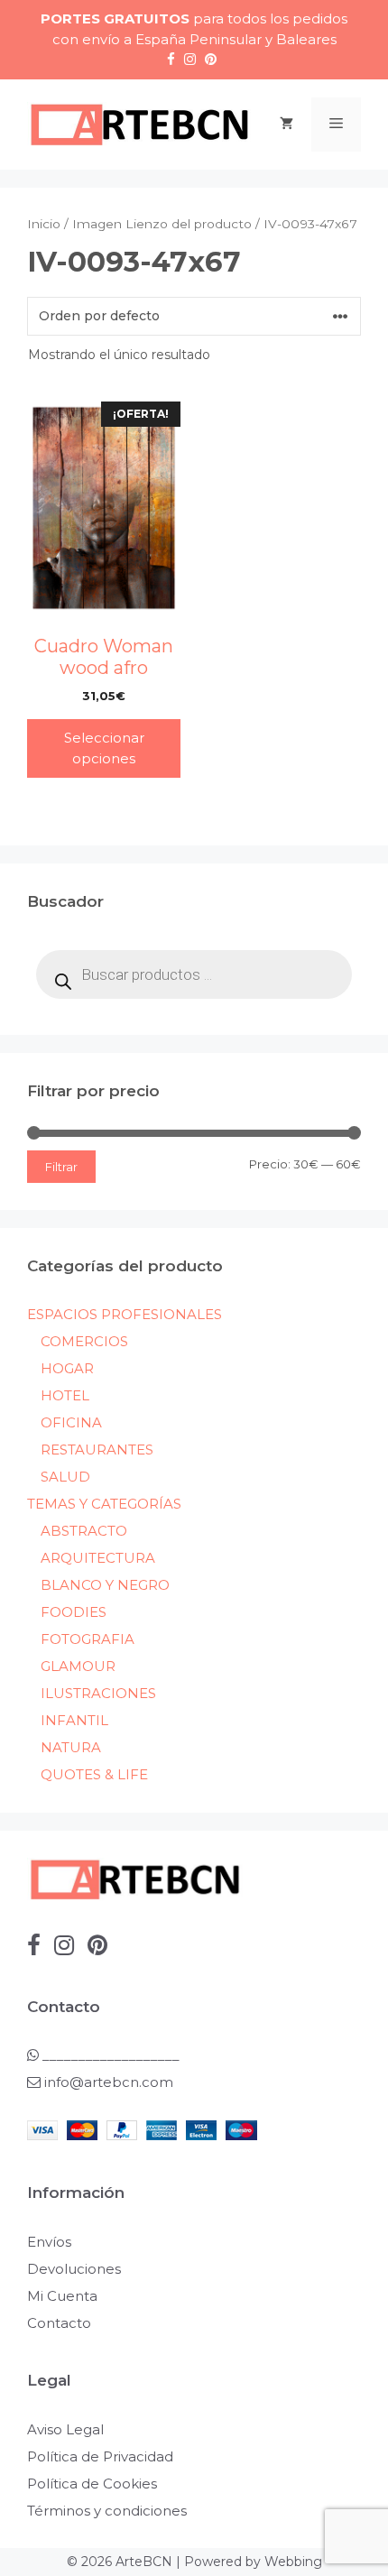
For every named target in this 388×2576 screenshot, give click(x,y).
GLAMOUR (78, 1666)
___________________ (109, 2055)
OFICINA (71, 1422)
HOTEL (65, 1395)
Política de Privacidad (100, 2456)
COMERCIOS (84, 1341)
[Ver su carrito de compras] (286, 125)
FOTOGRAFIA (88, 1639)
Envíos (49, 2242)
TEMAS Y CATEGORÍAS (104, 1504)
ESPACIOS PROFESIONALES (125, 1314)
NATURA (71, 1747)
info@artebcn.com (109, 2082)
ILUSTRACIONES (98, 1693)
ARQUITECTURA (98, 1558)
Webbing (293, 2562)
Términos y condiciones (107, 2511)
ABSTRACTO (84, 1531)
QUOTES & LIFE (94, 1774)
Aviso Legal (65, 2429)
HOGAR (67, 1368)
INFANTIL (74, 1720)
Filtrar (61, 1167)
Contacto (59, 2323)
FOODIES (74, 1612)
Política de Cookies (92, 2484)
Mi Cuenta (62, 2296)
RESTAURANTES (97, 1450)
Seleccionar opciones (104, 748)
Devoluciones (74, 2269)
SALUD (65, 1477)
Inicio (44, 224)
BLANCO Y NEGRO (105, 1585)
